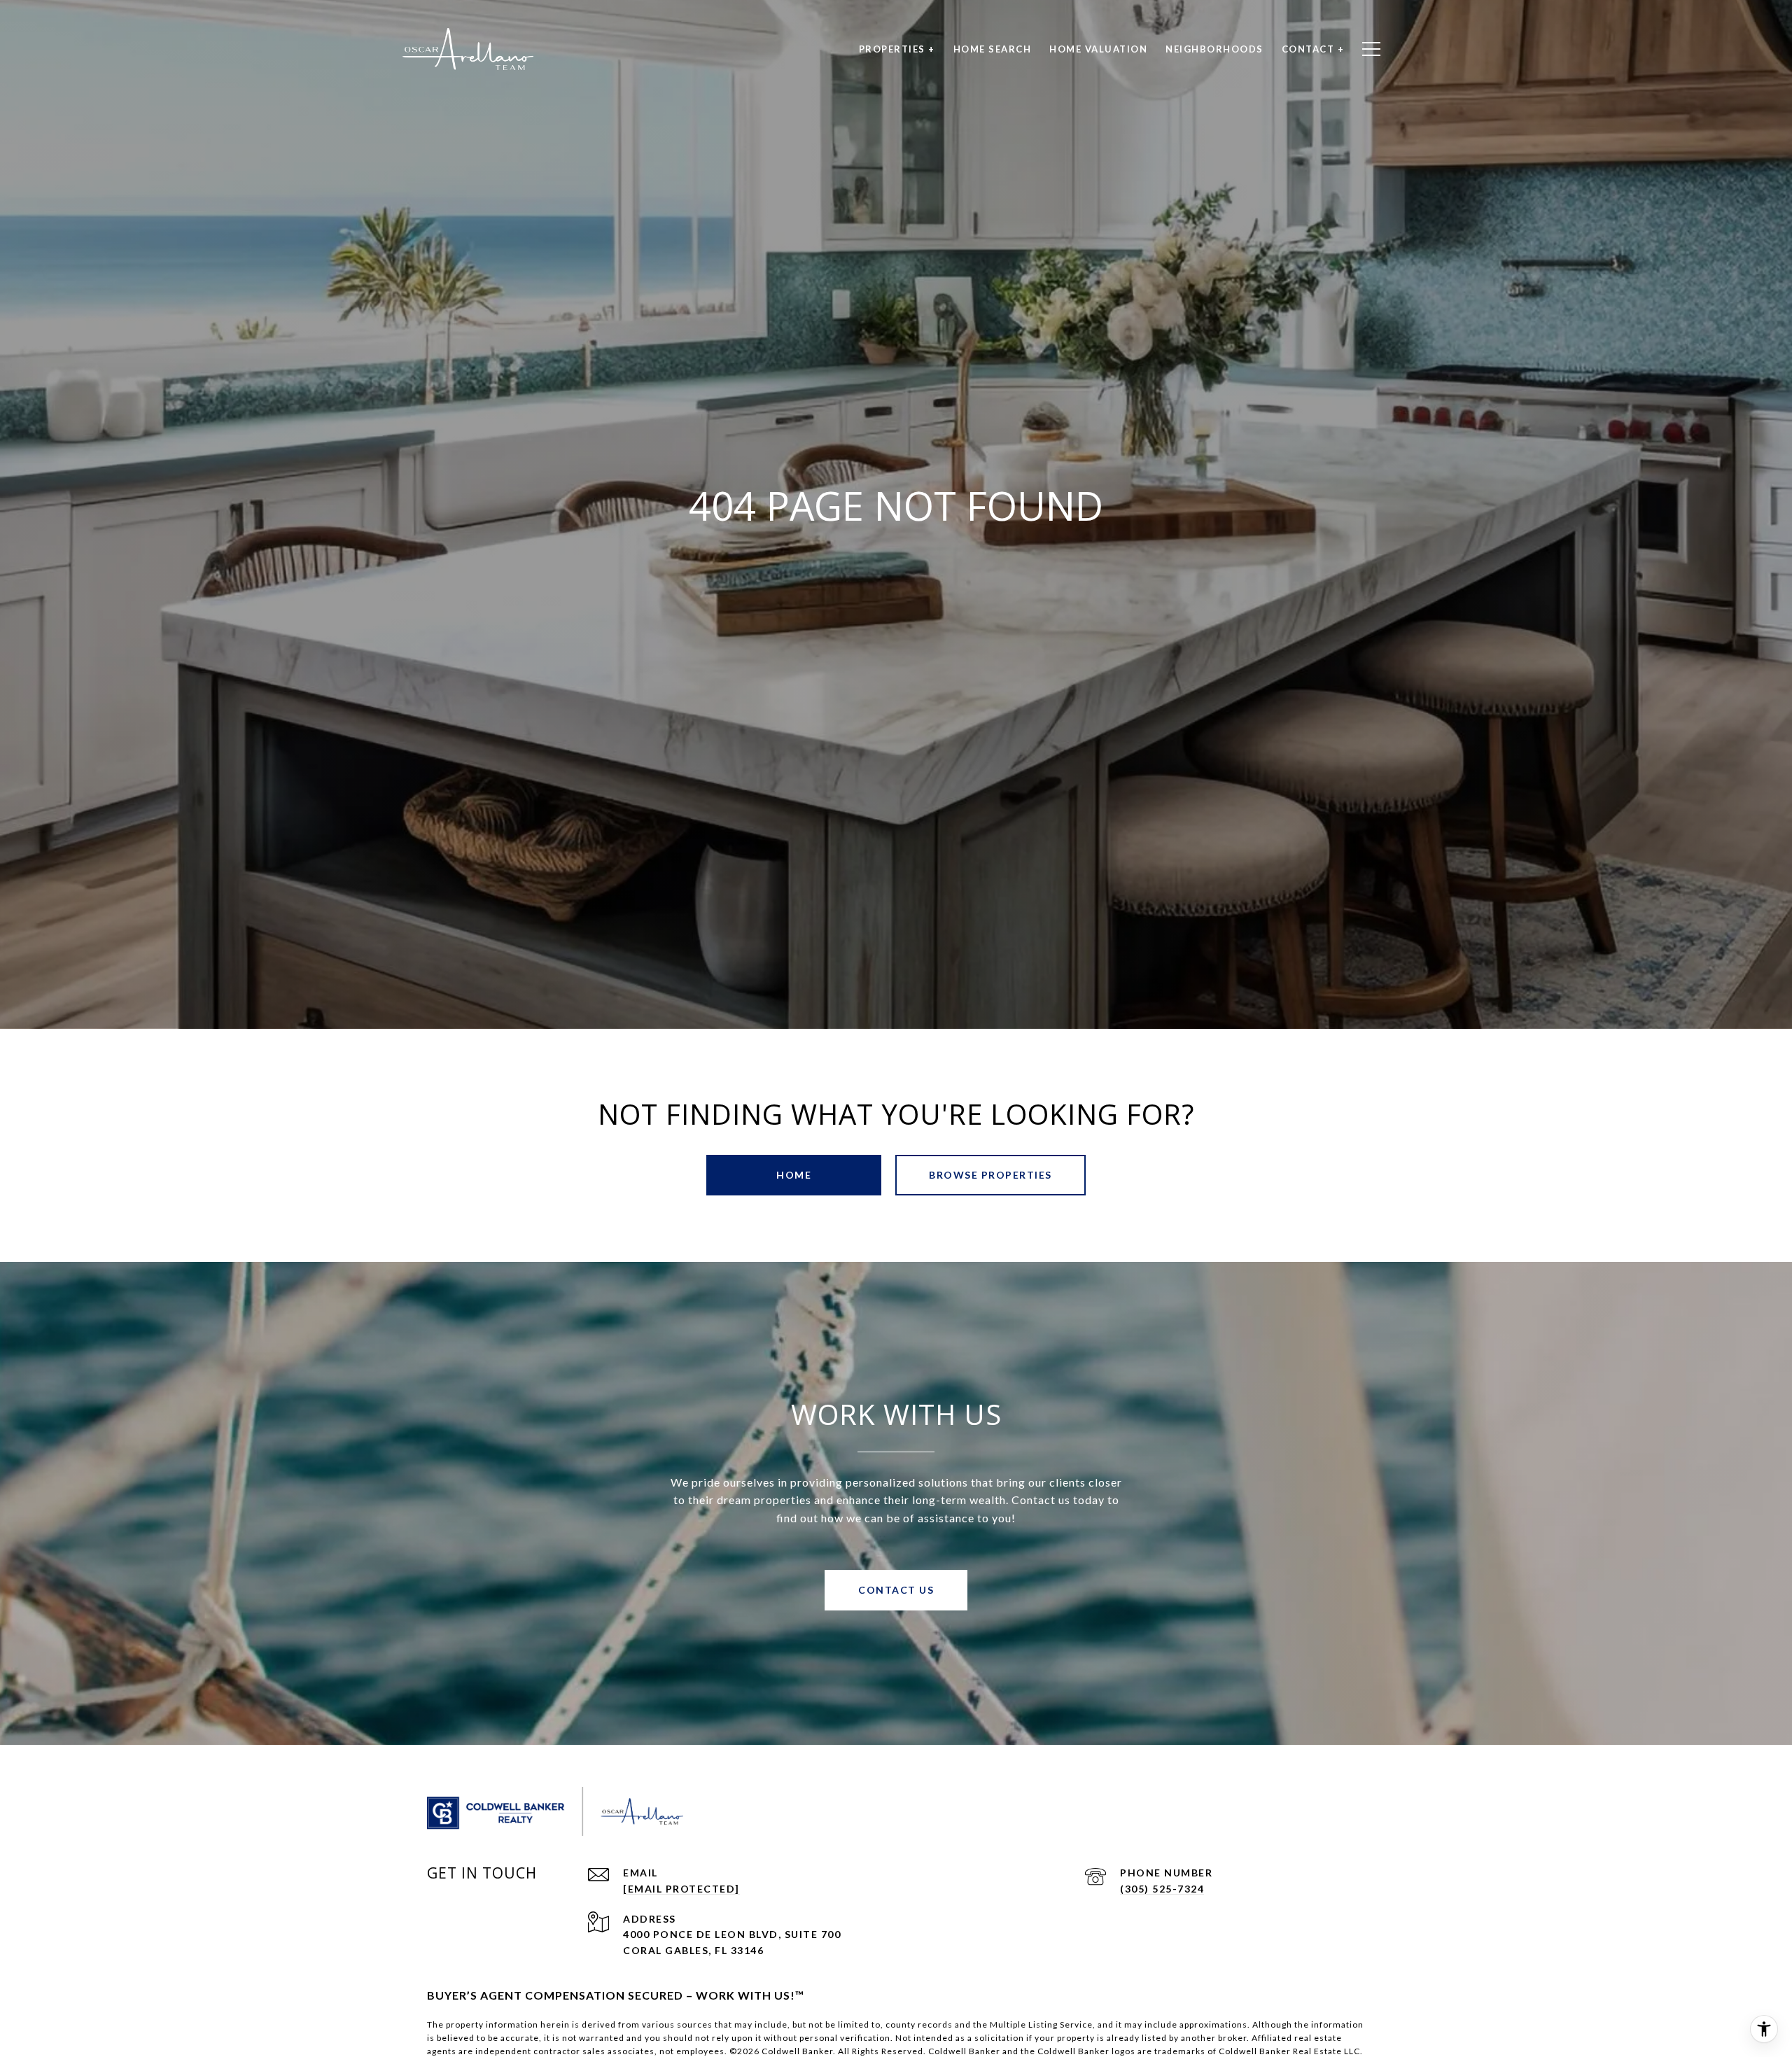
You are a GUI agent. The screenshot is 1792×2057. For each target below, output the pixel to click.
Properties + (897, 49)
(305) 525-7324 (1162, 1889)
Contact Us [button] (896, 1590)
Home (794, 1175)
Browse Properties (990, 1175)
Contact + (1313, 49)
